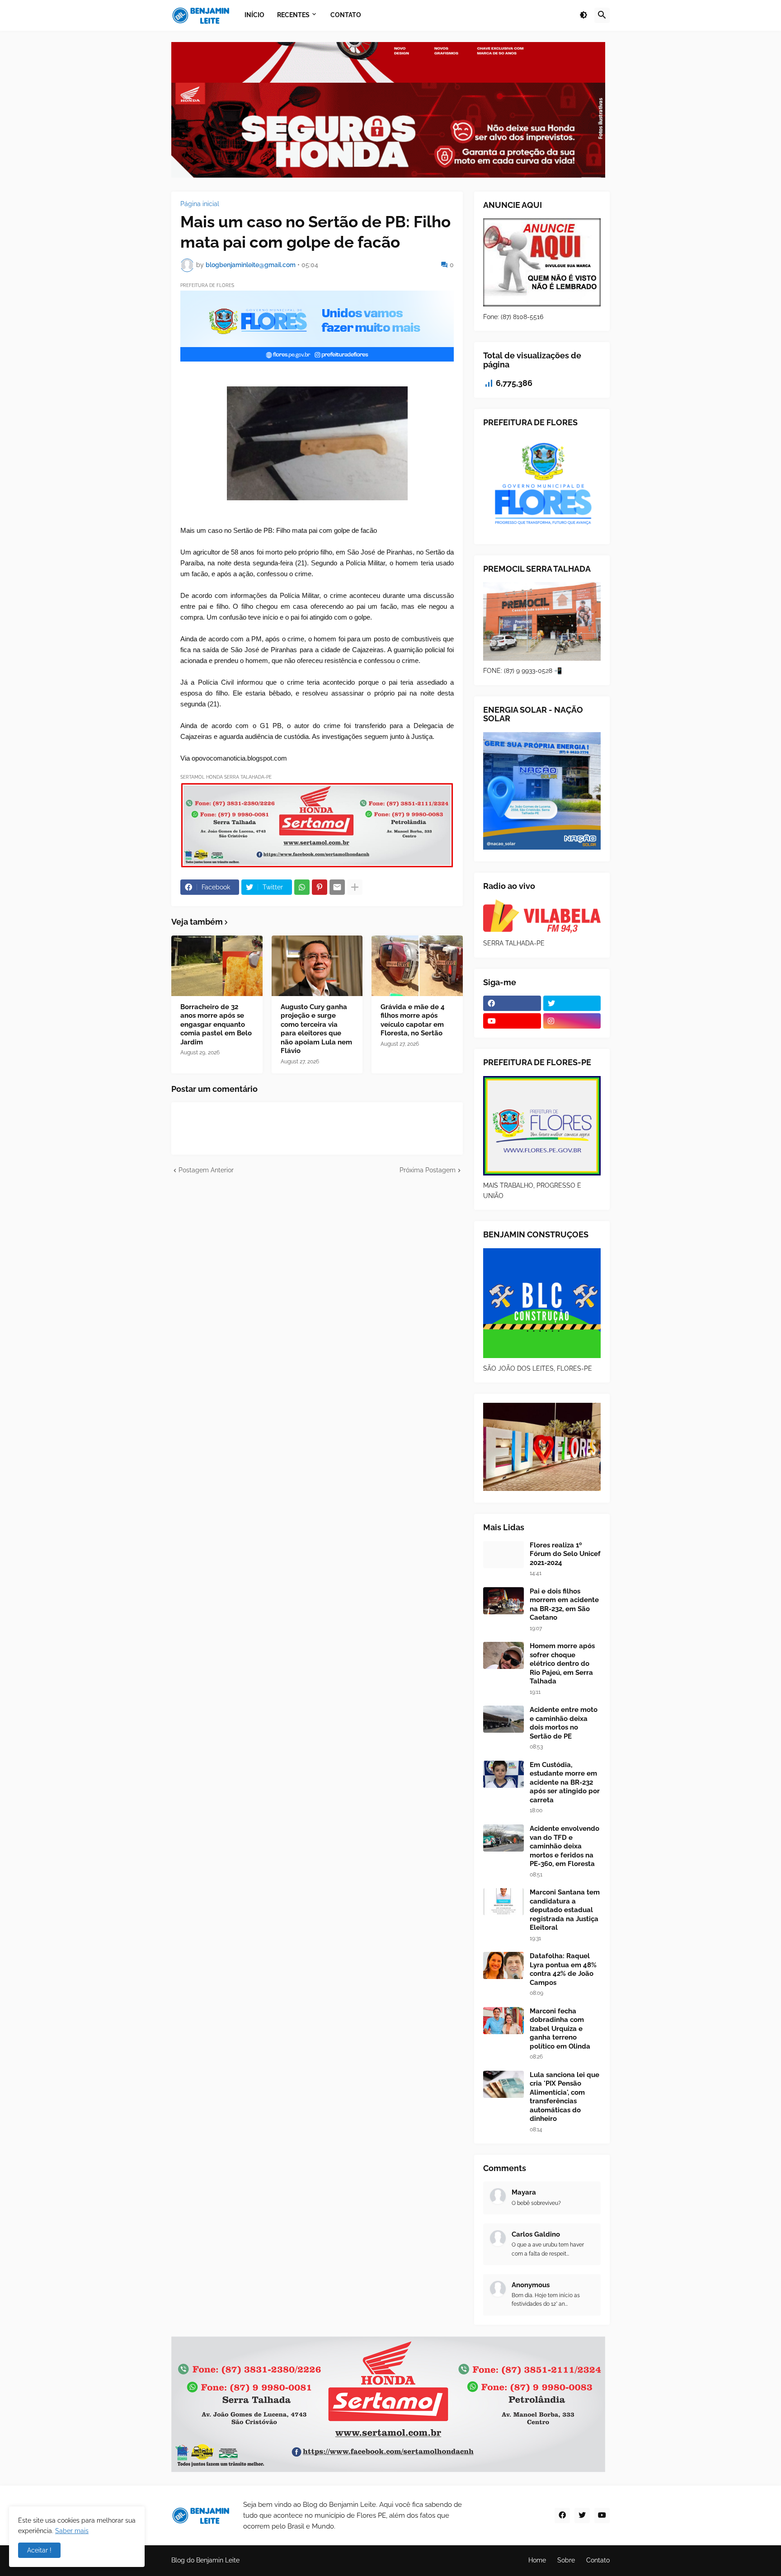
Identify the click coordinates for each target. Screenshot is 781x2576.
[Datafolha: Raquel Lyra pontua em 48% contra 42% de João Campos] (503, 1965)
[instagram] (572, 1021)
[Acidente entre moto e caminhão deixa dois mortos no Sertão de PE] (503, 1719)
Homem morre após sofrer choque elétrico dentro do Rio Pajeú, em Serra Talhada (562, 1664)
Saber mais (72, 2531)
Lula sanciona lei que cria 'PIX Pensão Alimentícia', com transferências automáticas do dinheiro (565, 2097)
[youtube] (512, 1021)
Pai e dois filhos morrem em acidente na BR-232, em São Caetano (564, 1605)
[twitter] (572, 1003)
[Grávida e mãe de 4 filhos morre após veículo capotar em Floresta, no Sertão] (417, 966)
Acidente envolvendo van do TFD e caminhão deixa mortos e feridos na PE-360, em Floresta (565, 1846)
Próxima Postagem (428, 1170)
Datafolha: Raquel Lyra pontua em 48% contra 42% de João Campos (563, 1969)
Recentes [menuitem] (293, 15)
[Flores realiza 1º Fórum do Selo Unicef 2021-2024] (503, 1555)
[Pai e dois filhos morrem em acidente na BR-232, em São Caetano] (503, 1601)
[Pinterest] (320, 887)
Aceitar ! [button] (39, 2550)
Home (537, 2560)
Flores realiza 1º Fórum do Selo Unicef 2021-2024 (565, 1554)
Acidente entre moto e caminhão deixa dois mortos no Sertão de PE (564, 1723)
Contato (598, 2560)
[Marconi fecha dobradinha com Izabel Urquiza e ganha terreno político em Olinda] (503, 2021)
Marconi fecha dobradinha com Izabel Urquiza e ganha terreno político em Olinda (560, 2029)
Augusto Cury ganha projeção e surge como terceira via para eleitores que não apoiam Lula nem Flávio (316, 1029)
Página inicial (200, 204)
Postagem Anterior (206, 1170)
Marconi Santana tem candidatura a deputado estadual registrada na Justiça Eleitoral (565, 1910)
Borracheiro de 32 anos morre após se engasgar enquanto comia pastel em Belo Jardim (216, 1025)
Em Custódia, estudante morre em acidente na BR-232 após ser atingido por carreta (565, 1782)
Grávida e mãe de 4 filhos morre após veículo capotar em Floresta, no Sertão (413, 1020)
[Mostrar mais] (355, 887)
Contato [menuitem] (346, 15)
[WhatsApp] (302, 887)
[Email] (337, 887)
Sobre (566, 2560)
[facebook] (512, 1003)
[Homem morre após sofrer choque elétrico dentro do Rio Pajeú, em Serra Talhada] (503, 1655)
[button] (583, 15)
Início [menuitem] (254, 15)
